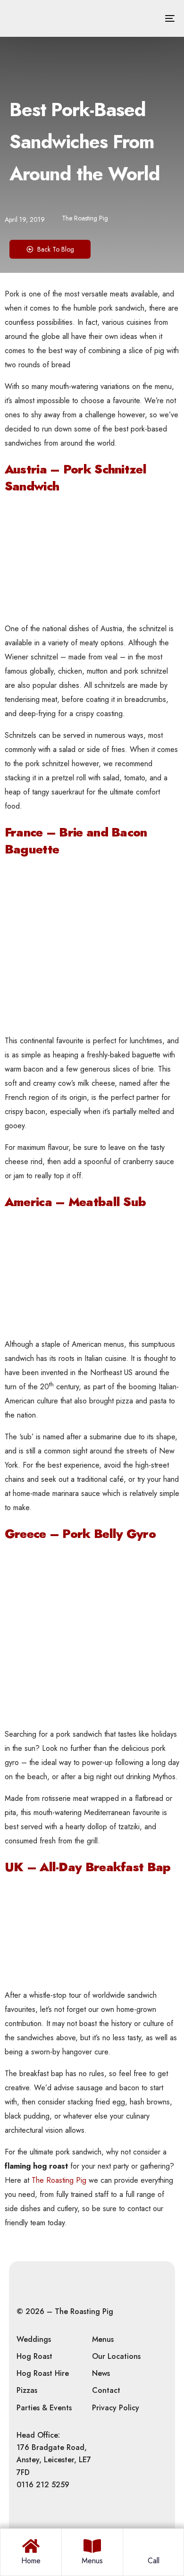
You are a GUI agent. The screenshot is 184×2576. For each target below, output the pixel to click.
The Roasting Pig (85, 218)
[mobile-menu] (163, 18)
